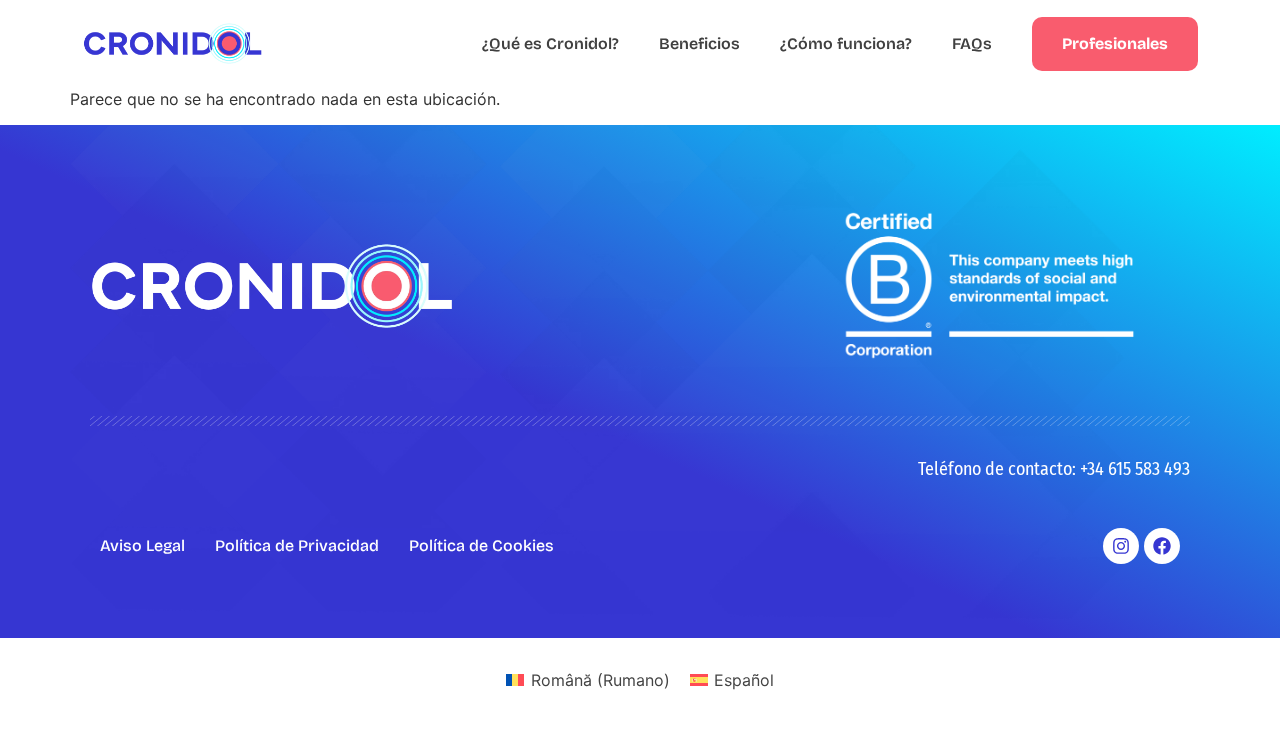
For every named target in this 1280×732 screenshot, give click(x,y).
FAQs (972, 43)
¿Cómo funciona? (846, 43)
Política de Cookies (481, 545)
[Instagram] (1121, 546)
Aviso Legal (142, 545)
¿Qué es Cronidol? (550, 43)
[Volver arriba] (1235, 687)
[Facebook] (1162, 546)
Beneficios (699, 43)
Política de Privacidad (297, 545)
